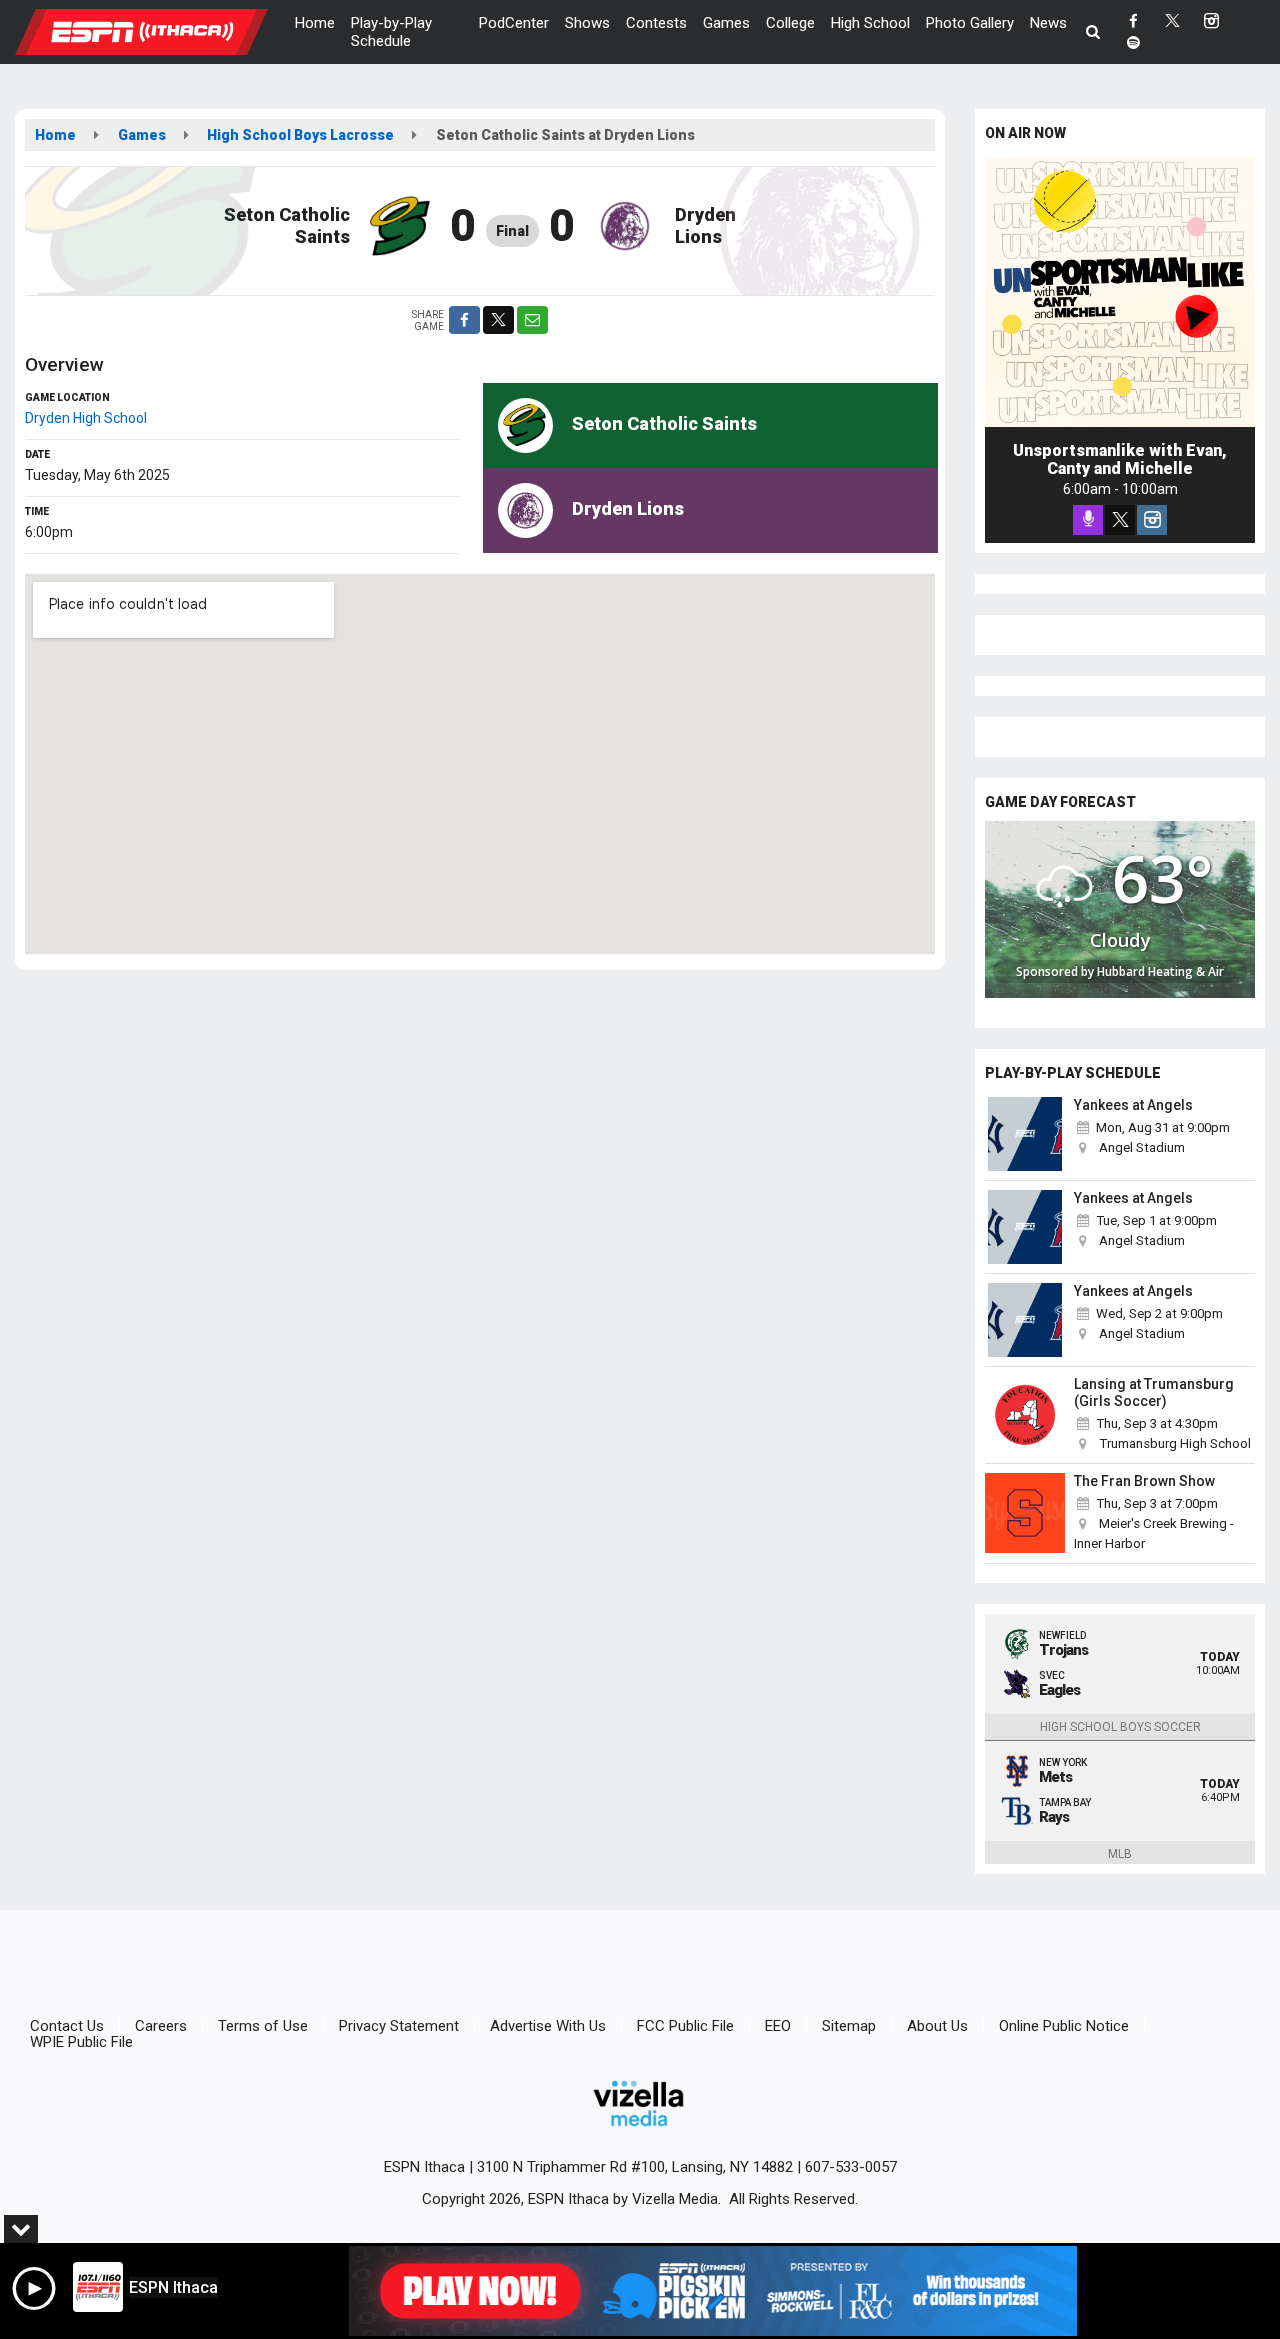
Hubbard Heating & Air (1160, 971)
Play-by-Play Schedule (391, 32)
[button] (1093, 32)
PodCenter (514, 23)
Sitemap (849, 2026)
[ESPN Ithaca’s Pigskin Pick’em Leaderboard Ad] (713, 2291)
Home (315, 23)
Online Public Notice (1064, 2026)
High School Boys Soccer (1120, 1727)
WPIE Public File (81, 2042)
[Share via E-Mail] (532, 320)
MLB (1120, 1854)
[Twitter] (1120, 520)
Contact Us (67, 2026)
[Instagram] (1152, 520)
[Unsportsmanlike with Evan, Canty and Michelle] (1120, 292)
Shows (587, 23)
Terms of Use (263, 2026)
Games (726, 23)
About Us (937, 2026)
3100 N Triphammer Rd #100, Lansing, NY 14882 (635, 2167)
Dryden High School (86, 418)
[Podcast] (1088, 520)
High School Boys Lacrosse (300, 135)
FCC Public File (685, 2026)
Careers (161, 2026)
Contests (656, 23)
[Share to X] (498, 320)
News (1048, 23)
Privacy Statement (399, 2026)
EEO (778, 2026)
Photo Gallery (970, 23)
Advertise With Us (548, 2026)
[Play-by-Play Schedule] (1025, 1134)
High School (870, 23)
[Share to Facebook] (464, 320)
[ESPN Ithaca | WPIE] (156, 31)
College (790, 23)
